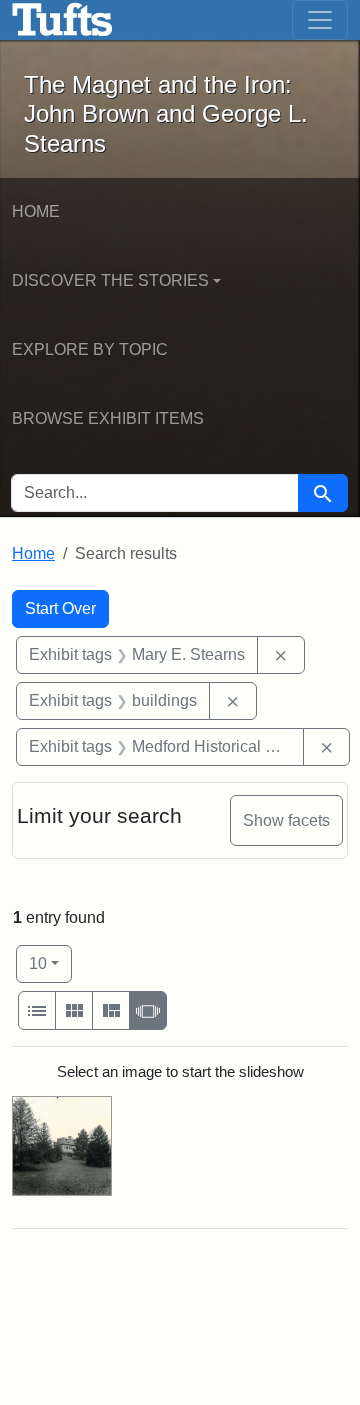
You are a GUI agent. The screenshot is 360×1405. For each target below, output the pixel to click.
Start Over (60, 608)
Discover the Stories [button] (110, 280)
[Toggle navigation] (320, 20)
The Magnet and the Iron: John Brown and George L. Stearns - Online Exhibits (62, 20)
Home (36, 211)
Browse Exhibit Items (108, 418)
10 (50, 963)
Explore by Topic (90, 349)
